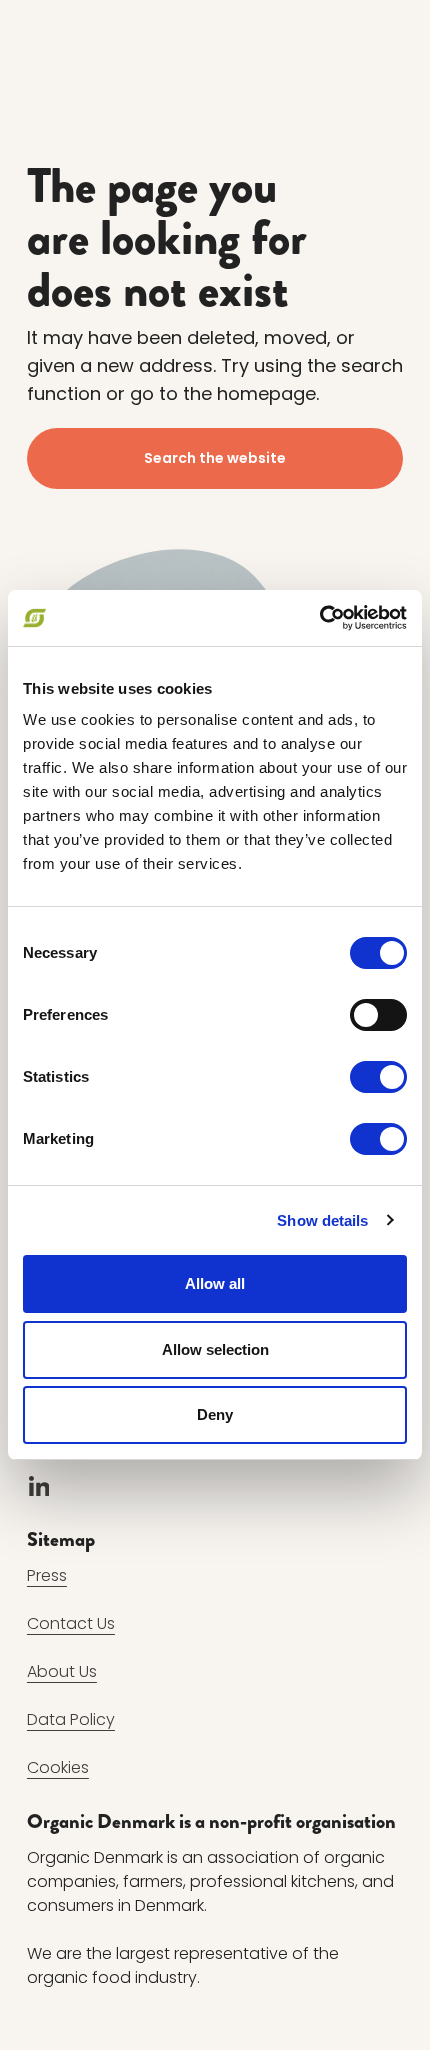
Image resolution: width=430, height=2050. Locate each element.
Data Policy (71, 1719)
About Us (62, 1671)
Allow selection (215, 1349)
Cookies (58, 1767)
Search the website (215, 458)
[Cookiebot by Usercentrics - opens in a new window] (319, 618)
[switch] (378, 1015)
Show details (322, 1220)
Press (47, 1575)
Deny (215, 1414)
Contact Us (71, 1623)
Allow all (215, 1283)
